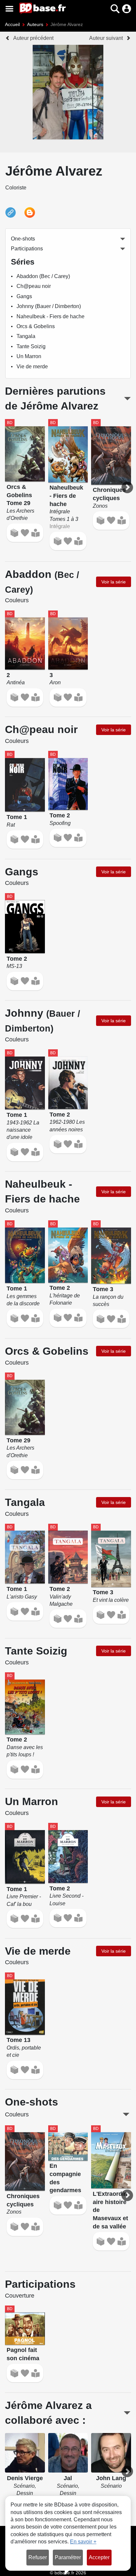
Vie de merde (32, 367)
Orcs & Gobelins (36, 326)
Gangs (24, 296)
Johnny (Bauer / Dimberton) (49, 306)
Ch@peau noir (34, 286)
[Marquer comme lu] (35, 533)
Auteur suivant (106, 38)
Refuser (38, 2557)
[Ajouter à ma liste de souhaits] (25, 533)
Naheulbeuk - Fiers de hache (51, 316)
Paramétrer (68, 2557)
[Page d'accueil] (42, 9)
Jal (68, 2478)
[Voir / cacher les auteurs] (127, 2413)
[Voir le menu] (9, 9)
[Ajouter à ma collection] (14, 533)
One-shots (23, 239)
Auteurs (35, 24)
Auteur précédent (33, 38)
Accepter (99, 2557)
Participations (27, 249)
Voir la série (114, 582)
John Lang (111, 2478)
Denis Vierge (25, 2478)
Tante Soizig (31, 346)
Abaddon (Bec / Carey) (43, 276)
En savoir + (83, 2542)
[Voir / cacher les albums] (127, 399)
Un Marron (29, 356)
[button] (103, 9)
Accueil (12, 24)
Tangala (26, 336)
